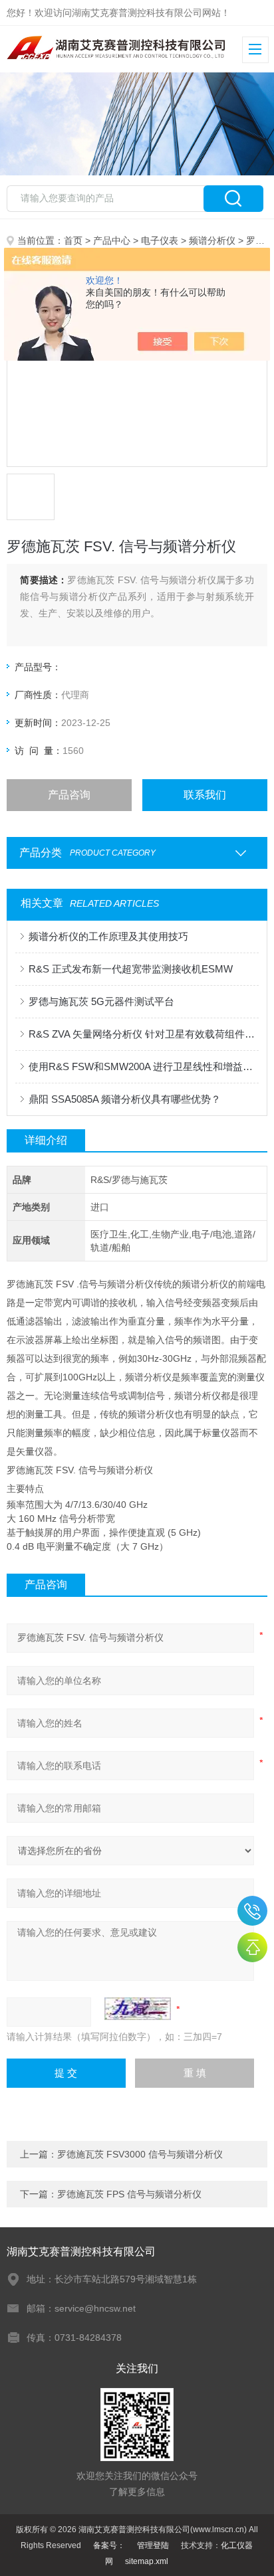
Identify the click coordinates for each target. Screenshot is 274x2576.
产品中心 (112, 240)
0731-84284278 (252, 1911)
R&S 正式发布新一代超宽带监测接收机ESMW (131, 969)
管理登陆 (153, 2545)
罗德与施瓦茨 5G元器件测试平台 (101, 1001)
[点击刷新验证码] (138, 2009)
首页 (73, 240)
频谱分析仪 (212, 240)
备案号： (109, 2545)
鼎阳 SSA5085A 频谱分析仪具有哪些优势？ (125, 1099)
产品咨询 (69, 795)
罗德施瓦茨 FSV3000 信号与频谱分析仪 (140, 2154)
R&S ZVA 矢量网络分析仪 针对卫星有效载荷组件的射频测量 (143, 1034)
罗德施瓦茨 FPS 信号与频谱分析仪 (129, 2194)
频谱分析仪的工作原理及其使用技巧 (108, 936)
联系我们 (205, 795)
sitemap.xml (147, 2561)
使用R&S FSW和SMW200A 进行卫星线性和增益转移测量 (143, 1066)
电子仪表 (160, 240)
